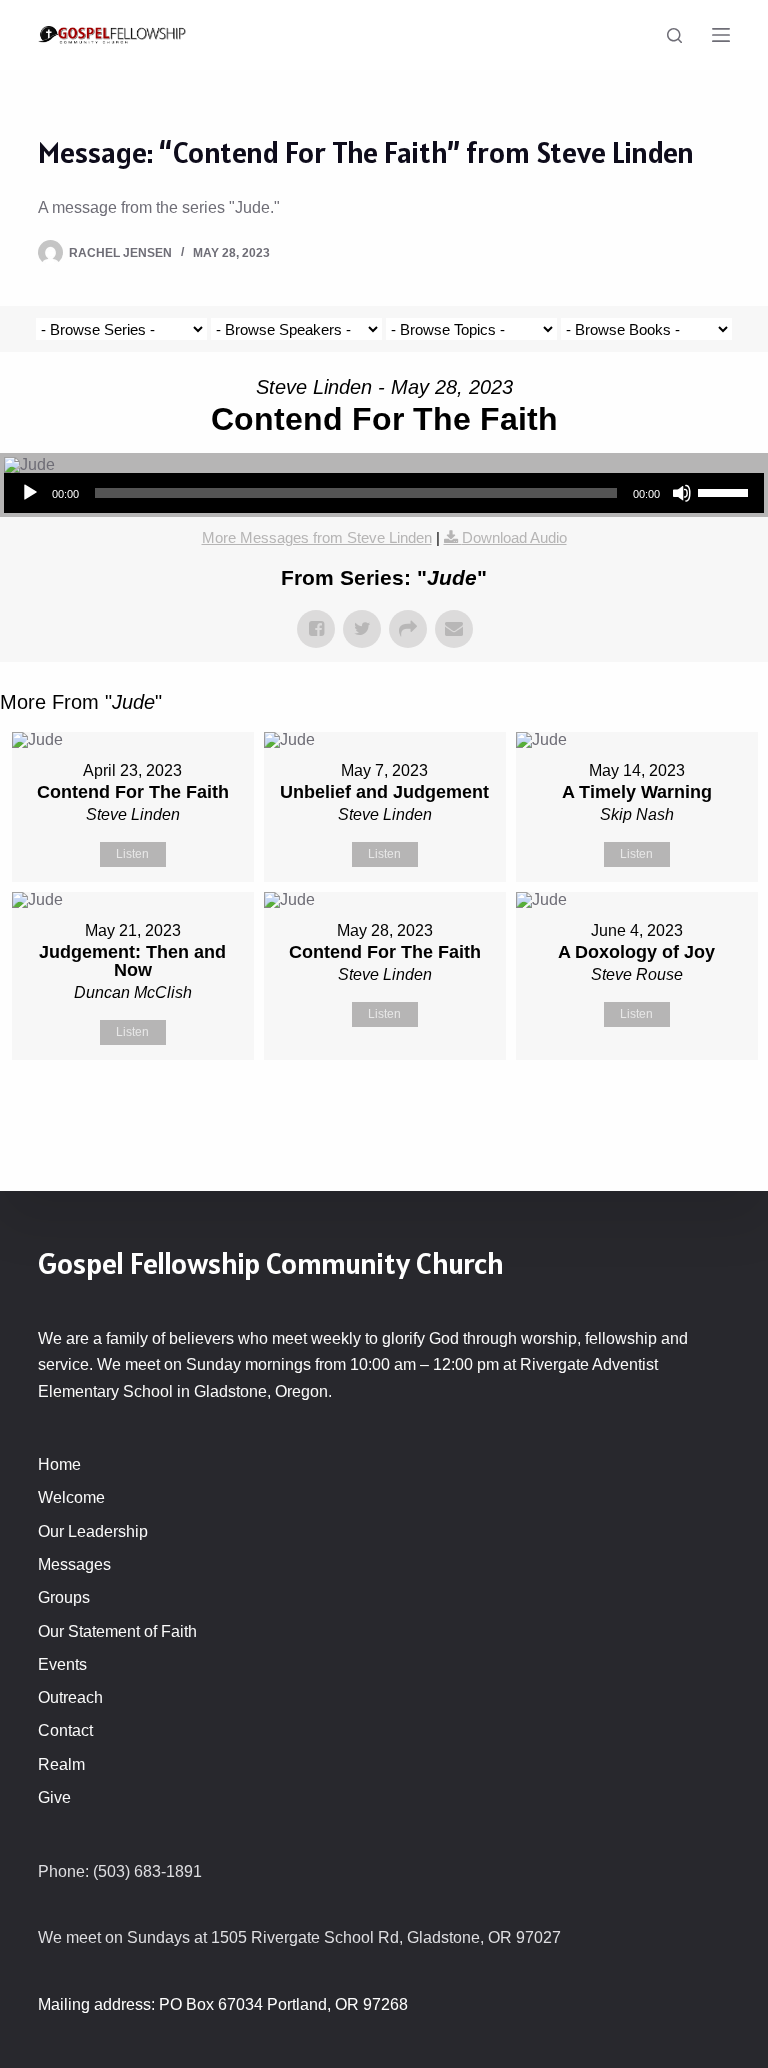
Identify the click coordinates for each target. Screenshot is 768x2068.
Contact (65, 1730)
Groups (64, 1597)
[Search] (674, 35)
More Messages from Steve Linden (317, 537)
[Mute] (682, 493)
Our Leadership (93, 1531)
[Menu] (721, 35)
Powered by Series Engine (694, 1110)
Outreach (70, 1697)
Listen (132, 854)
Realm (61, 1764)
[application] (384, 493)
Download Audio (514, 537)
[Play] (30, 493)
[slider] (726, 491)
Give (54, 1797)
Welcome (71, 1497)
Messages (74, 1564)
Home (59, 1464)
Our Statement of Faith (117, 1631)
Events (62, 1664)
